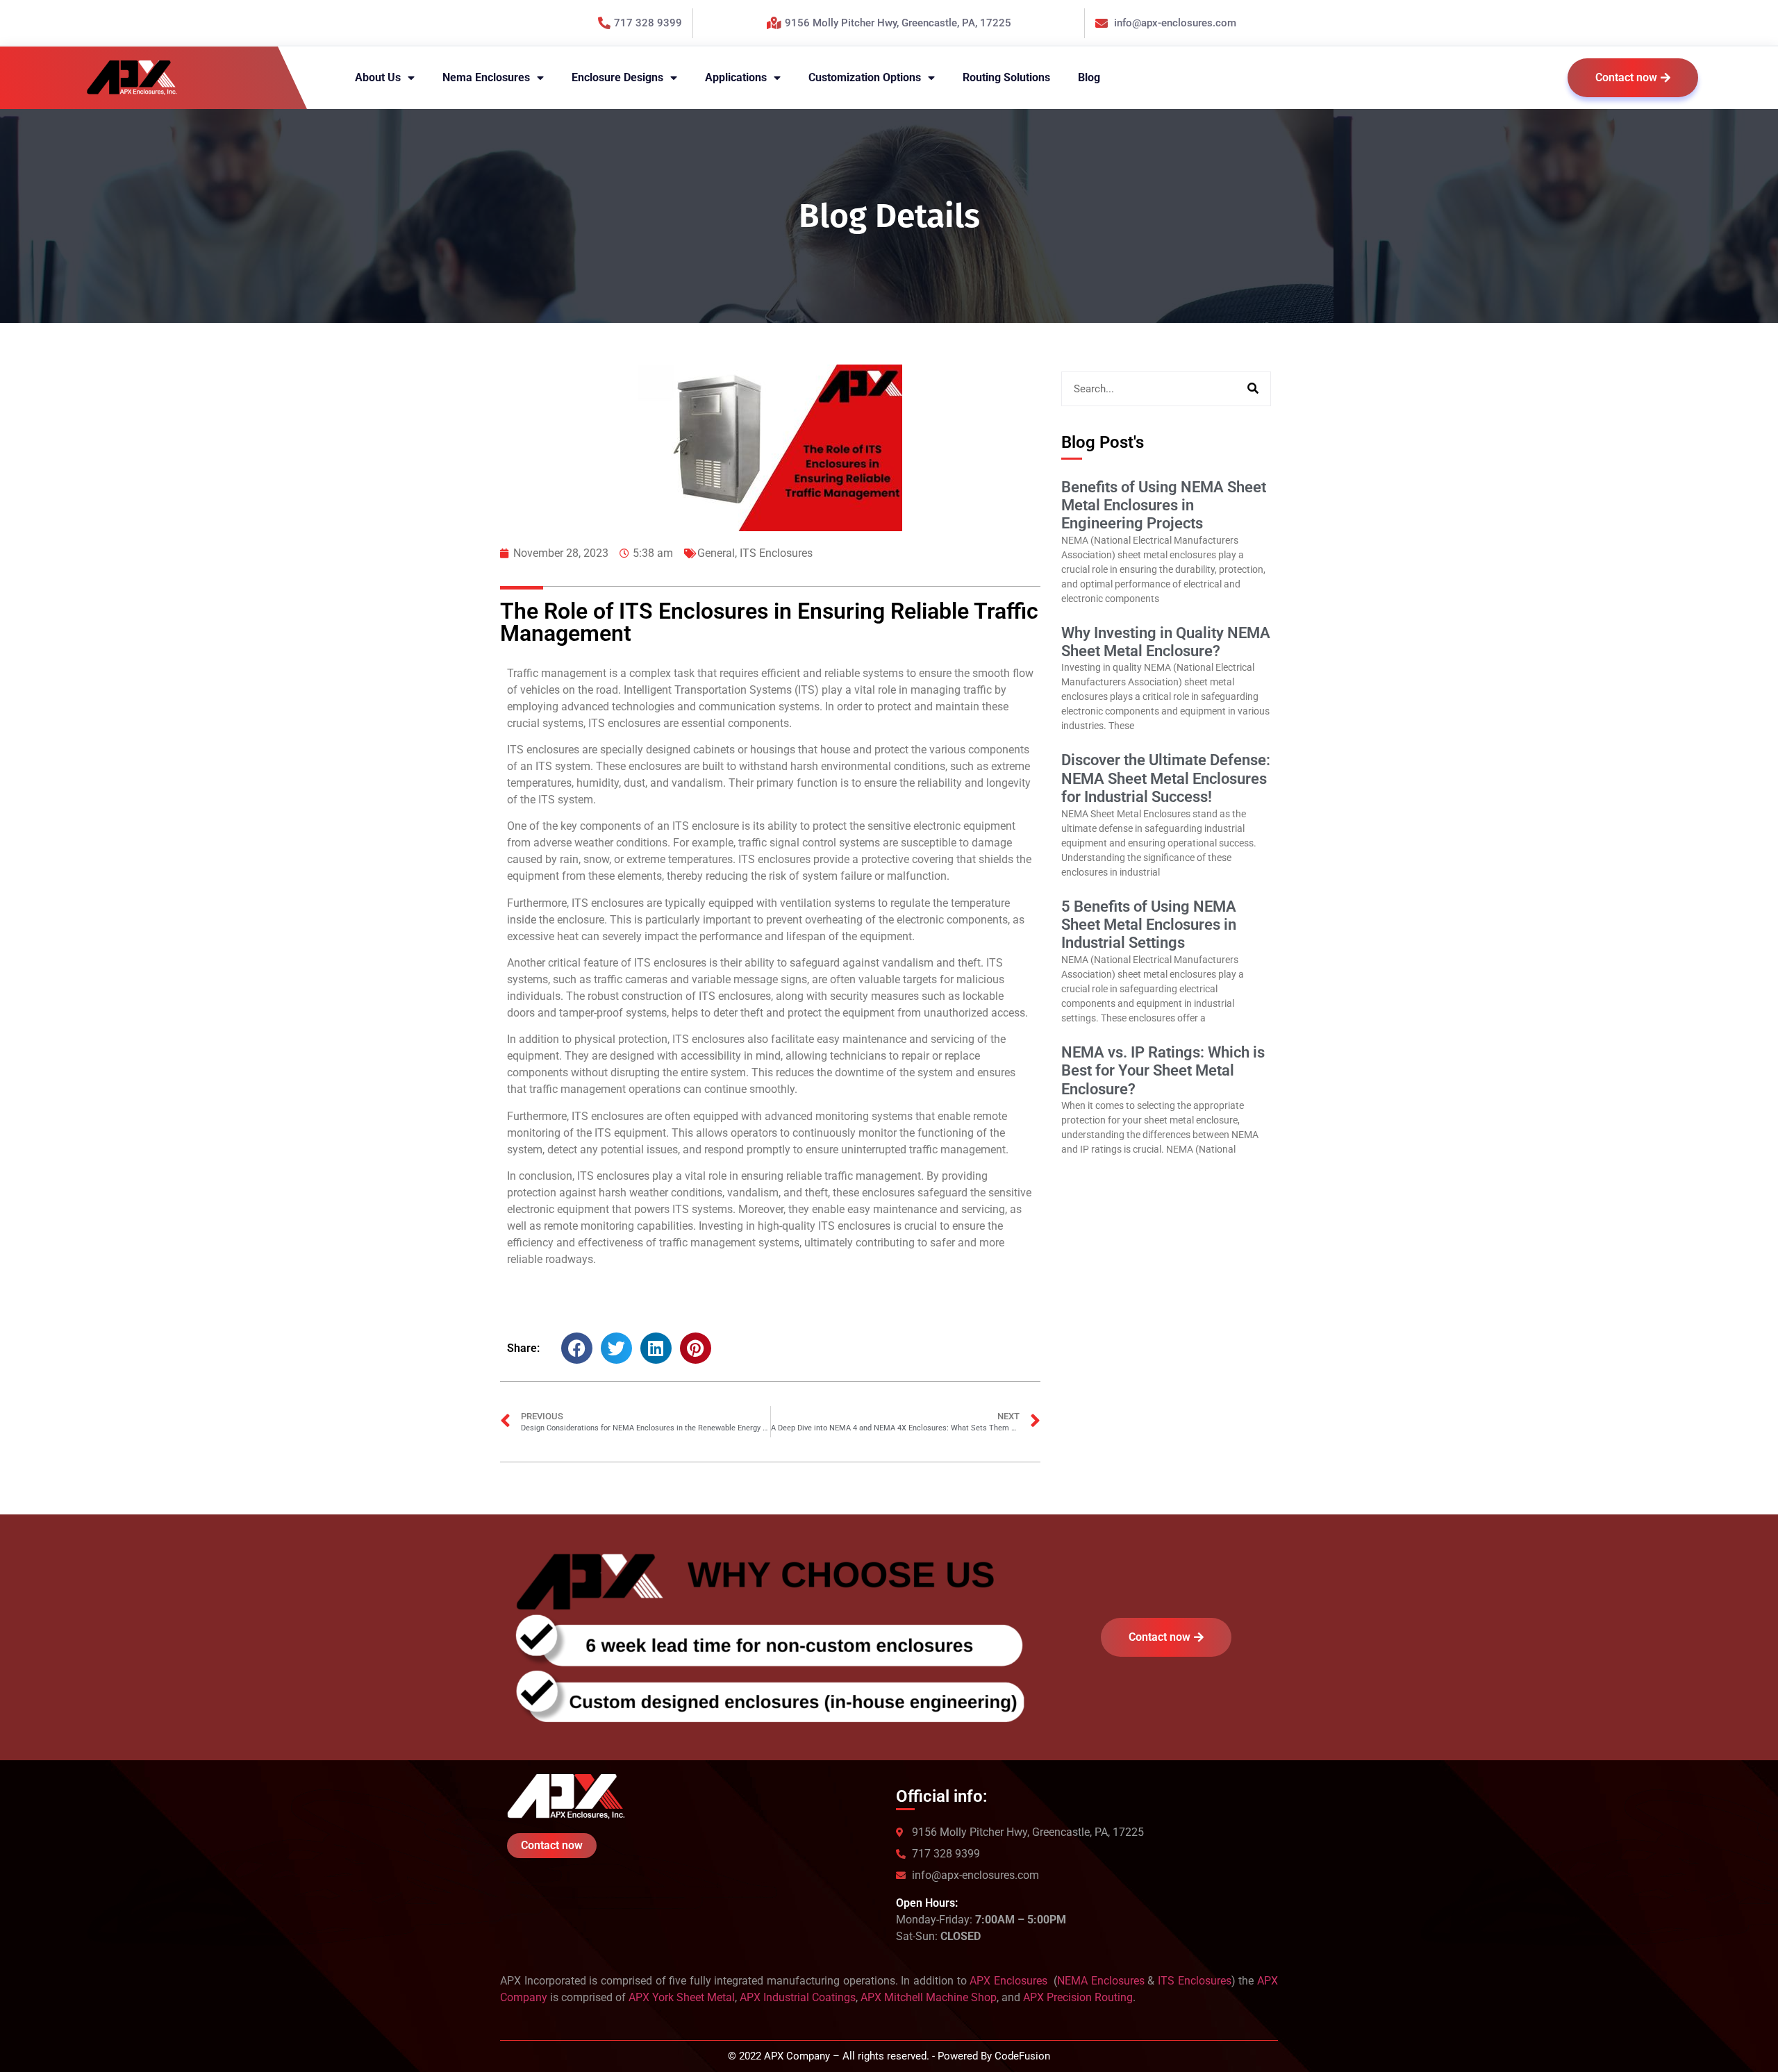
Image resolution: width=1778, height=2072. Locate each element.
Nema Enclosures (486, 77)
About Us (378, 77)
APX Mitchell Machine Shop (929, 1997)
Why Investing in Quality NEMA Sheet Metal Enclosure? (1166, 642)
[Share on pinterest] (696, 1348)
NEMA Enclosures (1101, 1981)
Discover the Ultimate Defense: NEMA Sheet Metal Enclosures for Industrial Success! (1166, 778)
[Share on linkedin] (656, 1348)
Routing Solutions (1006, 77)
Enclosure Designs (617, 77)
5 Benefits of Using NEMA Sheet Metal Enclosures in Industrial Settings (1149, 925)
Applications (736, 77)
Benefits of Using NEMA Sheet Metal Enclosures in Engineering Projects (1164, 506)
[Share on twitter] (616, 1348)
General (716, 553)
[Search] (1253, 389)
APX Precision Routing (1078, 1997)
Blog (1089, 77)
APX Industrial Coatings (798, 1997)
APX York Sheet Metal (682, 1997)
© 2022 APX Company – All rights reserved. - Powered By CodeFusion (889, 2056)
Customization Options (865, 77)
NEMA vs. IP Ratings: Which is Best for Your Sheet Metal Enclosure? (1163, 1071)
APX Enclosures (1010, 1981)
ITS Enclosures (776, 553)
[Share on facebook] (577, 1348)
